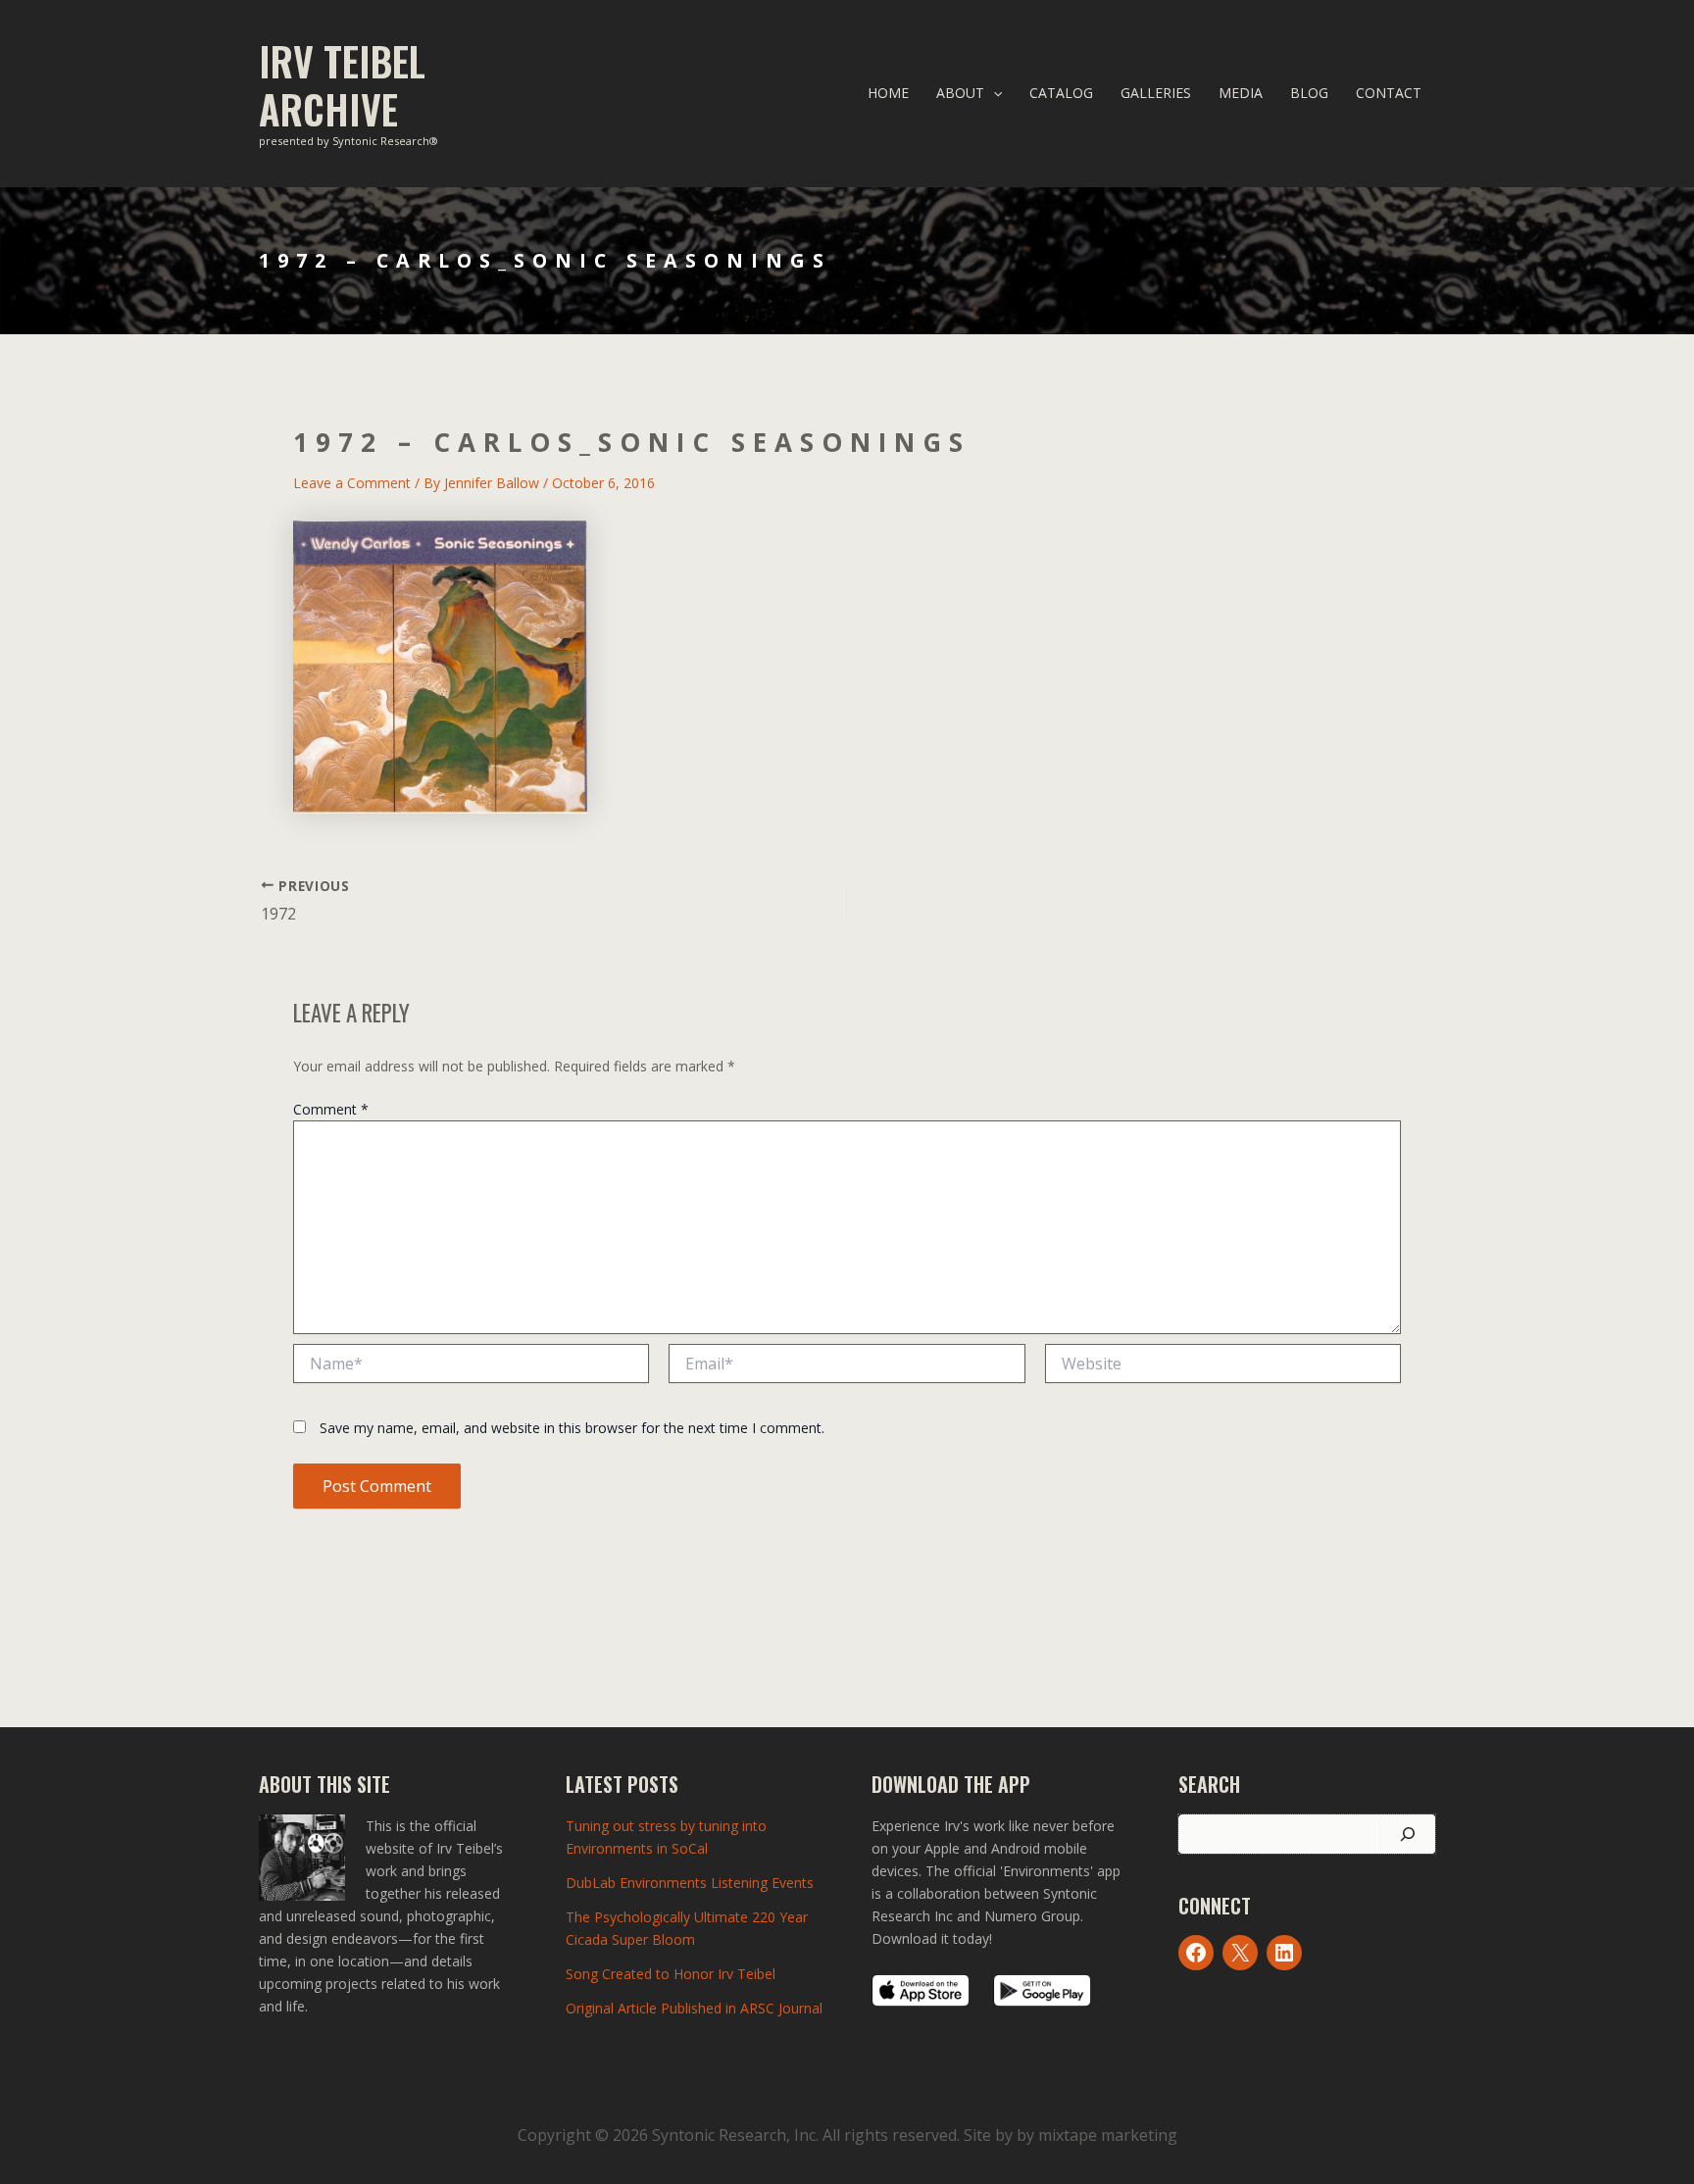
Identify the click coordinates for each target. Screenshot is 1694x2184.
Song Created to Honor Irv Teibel (671, 1974)
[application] (993, 93)
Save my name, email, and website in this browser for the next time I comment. (572, 1428)
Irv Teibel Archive (342, 85)
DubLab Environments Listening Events (690, 1883)
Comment (331, 1109)
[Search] (1408, 1834)
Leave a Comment (352, 483)
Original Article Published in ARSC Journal (694, 2008)
